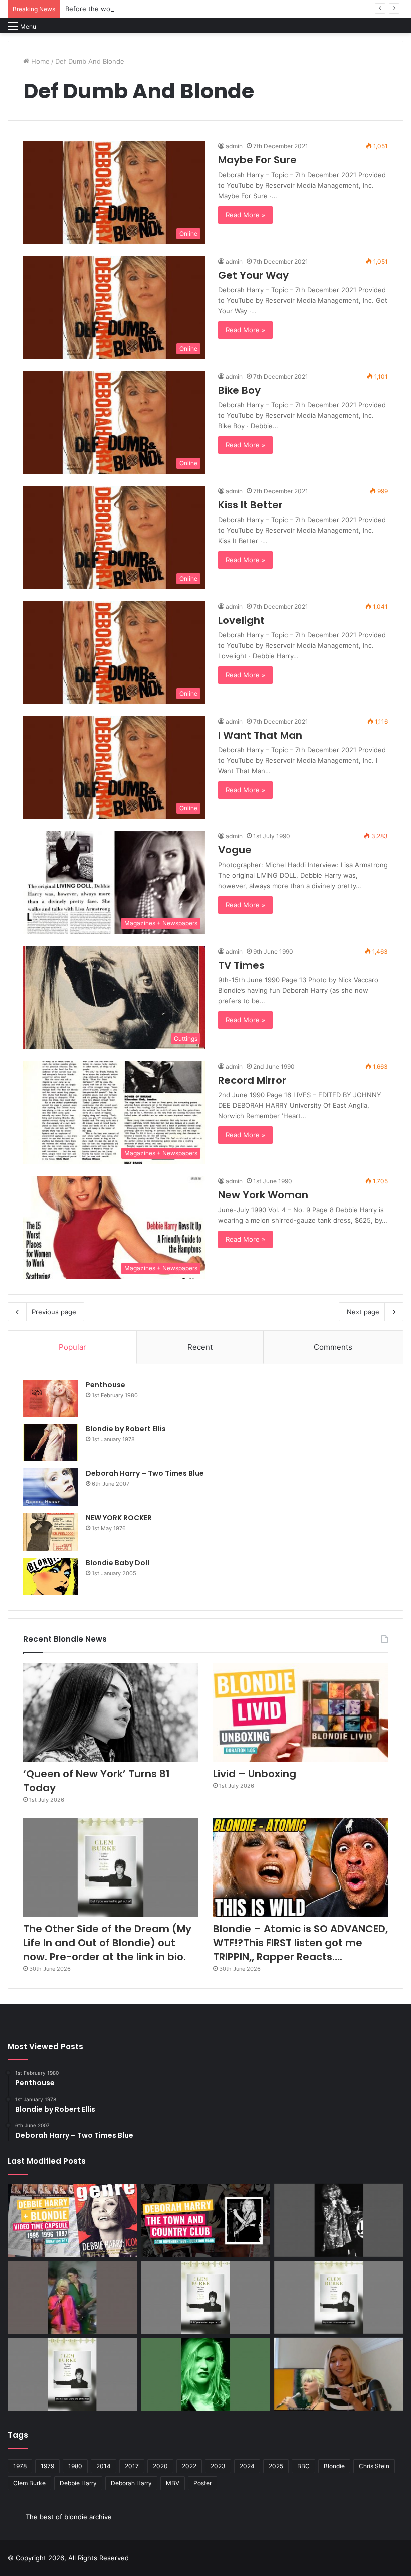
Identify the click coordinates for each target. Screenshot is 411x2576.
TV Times (241, 965)
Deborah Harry (131, 2483)
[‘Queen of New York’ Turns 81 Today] (111, 1712)
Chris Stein (374, 2466)
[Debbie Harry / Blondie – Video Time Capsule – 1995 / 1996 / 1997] (72, 2220)
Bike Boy (239, 390)
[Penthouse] (51, 1398)
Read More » (245, 215)
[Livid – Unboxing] (300, 1712)
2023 (218, 2466)
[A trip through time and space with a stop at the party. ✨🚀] (339, 2220)
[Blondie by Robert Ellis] (51, 1442)
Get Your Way (253, 275)
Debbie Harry (78, 2483)
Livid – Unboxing (255, 1774)
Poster (202, 2483)
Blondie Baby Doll (118, 1563)
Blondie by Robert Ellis (126, 1429)
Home (39, 61)
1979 (47, 2466)
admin (234, 146)
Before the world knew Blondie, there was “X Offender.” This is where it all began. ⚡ (199, 9)
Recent (200, 1347)
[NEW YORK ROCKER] (51, 1532)
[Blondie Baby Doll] (51, 1576)
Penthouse (106, 1385)
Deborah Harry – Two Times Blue (145, 1473)
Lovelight (241, 620)
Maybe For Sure (257, 160)
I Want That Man (260, 735)
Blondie (334, 2466)
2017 (132, 2466)
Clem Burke (29, 2483)
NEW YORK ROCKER (119, 1518)
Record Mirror (252, 1080)
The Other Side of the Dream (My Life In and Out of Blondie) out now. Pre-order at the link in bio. (107, 1943)
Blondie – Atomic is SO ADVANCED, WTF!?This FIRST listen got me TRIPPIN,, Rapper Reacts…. (300, 1943)
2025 (276, 2466)
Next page (363, 1312)
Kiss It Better (250, 505)
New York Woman (263, 1195)
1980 (75, 2466)
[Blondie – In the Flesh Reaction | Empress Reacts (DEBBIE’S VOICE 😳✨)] (339, 2374)
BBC (303, 2466)
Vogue (235, 850)
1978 (20, 2466)
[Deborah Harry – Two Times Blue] (51, 1487)
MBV (173, 2483)
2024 (247, 2466)
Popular (72, 1347)
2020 (160, 2466)
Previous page (54, 1312)
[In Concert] (205, 2220)
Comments (333, 1347)
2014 (104, 2466)
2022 (189, 2466)
